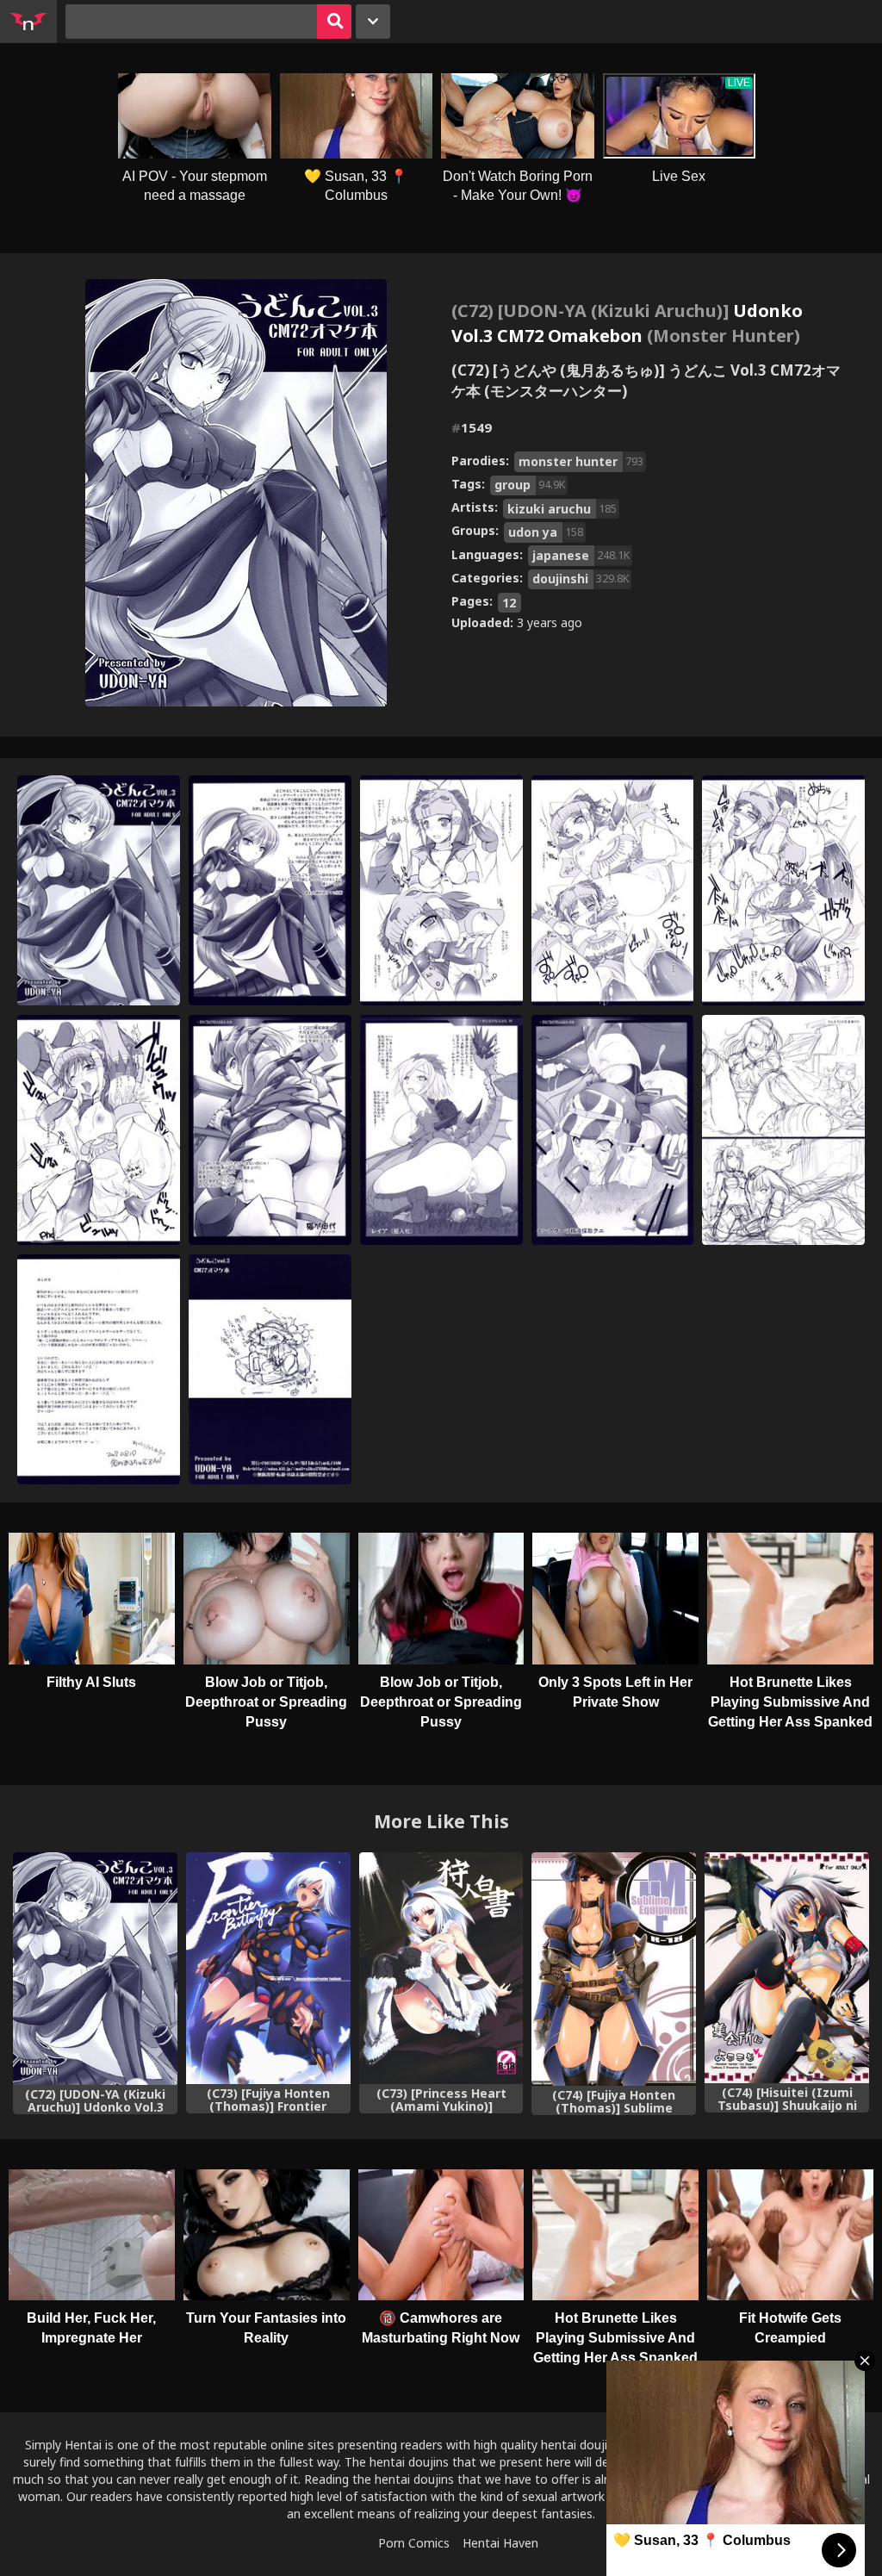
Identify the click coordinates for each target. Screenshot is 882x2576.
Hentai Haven (500, 2543)
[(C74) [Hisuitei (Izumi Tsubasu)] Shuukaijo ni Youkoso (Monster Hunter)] (787, 1968)
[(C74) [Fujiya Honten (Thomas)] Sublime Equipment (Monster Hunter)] (614, 1969)
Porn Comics (414, 2543)
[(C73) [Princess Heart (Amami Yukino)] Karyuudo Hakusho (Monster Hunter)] (441, 1968)
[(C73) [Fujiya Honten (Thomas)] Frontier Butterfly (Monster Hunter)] (268, 1968)
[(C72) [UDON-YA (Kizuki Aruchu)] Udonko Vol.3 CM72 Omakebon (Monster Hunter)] (95, 1969)
